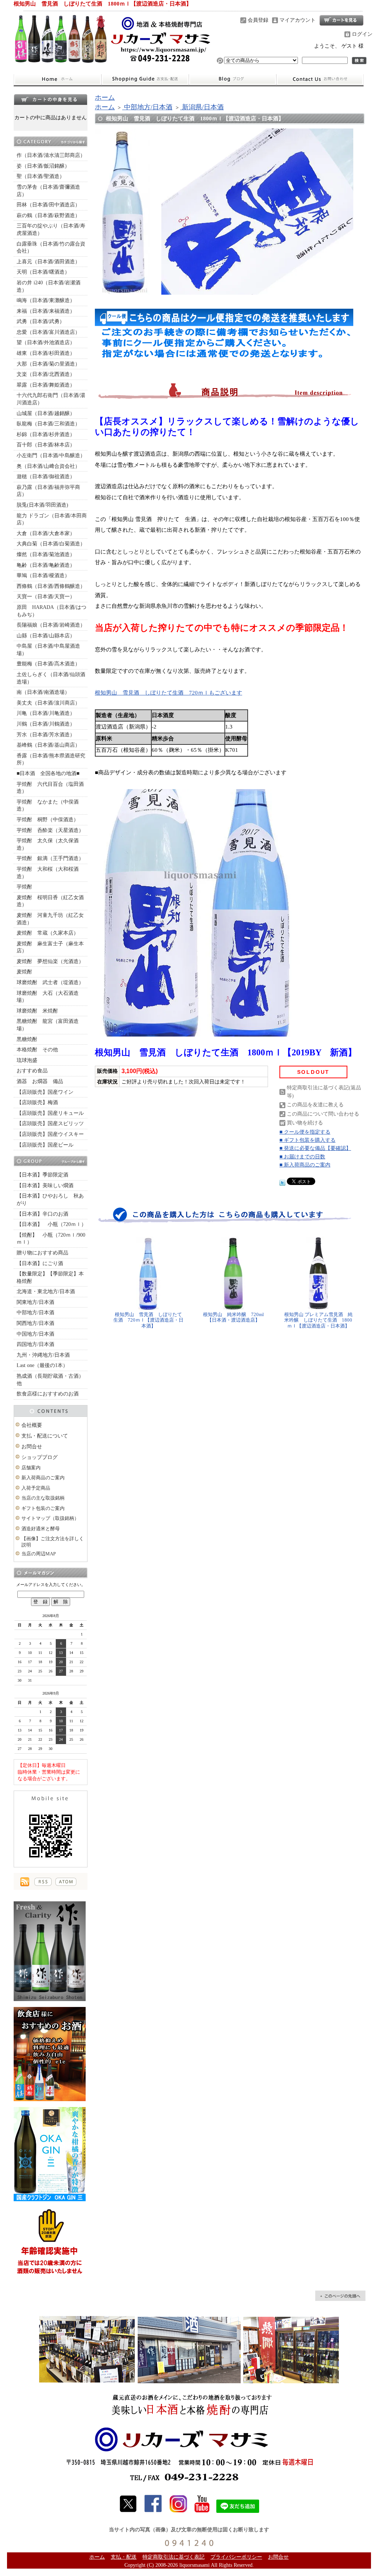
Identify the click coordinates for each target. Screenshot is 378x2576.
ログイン (362, 34)
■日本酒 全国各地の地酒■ (48, 773)
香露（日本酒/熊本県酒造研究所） (51, 759)
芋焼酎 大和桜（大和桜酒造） (48, 873)
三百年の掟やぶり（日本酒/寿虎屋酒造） (51, 229)
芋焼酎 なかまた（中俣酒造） (48, 806)
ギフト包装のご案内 (43, 1508)
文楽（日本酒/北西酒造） (46, 374)
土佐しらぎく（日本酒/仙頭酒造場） (51, 678)
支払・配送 (124, 2557)
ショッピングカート (341, 20)
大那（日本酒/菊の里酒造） (48, 364)
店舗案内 (31, 1468)
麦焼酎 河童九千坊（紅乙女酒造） (50, 919)
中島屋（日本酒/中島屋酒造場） (48, 650)
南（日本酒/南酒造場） (43, 692)
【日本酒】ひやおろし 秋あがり (50, 1200)
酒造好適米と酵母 (41, 1529)
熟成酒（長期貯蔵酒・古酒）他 (50, 1380)
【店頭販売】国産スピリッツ (50, 1123)
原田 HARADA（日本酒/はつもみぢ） (51, 611)
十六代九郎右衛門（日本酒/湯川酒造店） (51, 399)
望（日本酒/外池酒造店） (46, 342)
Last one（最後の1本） (42, 1365)
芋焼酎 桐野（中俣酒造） (48, 820)
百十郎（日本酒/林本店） (46, 445)
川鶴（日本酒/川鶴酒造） (46, 724)
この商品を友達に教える (315, 1105)
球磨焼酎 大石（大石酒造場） (48, 997)
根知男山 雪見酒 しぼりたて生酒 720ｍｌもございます (169, 693)
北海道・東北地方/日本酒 (46, 1292)
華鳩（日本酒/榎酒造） (43, 576)
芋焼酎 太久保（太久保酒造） (48, 844)
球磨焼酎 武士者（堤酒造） (50, 982)
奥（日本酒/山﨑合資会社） (48, 466)
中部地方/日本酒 (35, 1313)
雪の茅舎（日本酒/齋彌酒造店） (48, 191)
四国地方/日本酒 (35, 1344)
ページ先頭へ (340, 2296)
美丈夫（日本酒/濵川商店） (48, 703)
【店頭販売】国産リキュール (50, 1113)
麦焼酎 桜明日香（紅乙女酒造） (50, 901)
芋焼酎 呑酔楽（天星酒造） (50, 830)
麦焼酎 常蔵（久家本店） (48, 933)
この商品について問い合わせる (323, 1114)
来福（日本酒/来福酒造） (46, 311)
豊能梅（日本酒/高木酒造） (48, 664)
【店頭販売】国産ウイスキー (50, 1134)
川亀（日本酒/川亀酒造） (46, 713)
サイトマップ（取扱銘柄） (50, 1518)
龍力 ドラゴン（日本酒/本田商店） (52, 519)
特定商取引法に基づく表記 (173, 2557)
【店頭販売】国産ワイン (45, 1092)
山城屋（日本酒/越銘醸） (46, 413)
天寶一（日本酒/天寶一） (46, 597)
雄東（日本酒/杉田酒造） (46, 353)
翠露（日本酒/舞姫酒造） (46, 385)
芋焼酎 (24, 887)
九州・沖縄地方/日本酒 (43, 1355)
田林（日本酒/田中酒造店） (48, 205)
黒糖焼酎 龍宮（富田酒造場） (48, 1025)
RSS (43, 1882)
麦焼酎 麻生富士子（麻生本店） (50, 947)
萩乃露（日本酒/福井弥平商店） (48, 491)
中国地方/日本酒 (35, 1334)
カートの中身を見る (51, 99)
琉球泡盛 (27, 1060)
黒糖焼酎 (27, 1039)
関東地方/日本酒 (35, 1302)
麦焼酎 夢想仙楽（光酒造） (50, 961)
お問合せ (320, 79)
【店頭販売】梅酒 (37, 1102)
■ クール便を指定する (305, 1132)
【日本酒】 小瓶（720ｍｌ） (51, 1224)
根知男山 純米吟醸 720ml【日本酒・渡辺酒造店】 (233, 1317)
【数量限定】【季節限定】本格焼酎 (50, 1277)
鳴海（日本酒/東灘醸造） (46, 300)
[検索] (359, 61)
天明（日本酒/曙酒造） (43, 272)
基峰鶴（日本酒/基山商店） (48, 745)
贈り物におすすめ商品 (42, 1253)
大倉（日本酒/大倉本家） (46, 533)
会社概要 (32, 1425)
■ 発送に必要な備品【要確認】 (315, 1148)
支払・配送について (145, 79)
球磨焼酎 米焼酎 (37, 1011)
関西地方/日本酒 (35, 1323)
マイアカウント (298, 20)
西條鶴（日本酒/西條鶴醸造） (51, 586)
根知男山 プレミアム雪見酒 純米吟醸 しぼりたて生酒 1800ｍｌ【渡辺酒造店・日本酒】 (318, 1320)
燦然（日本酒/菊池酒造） (46, 554)
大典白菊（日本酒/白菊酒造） (51, 544)
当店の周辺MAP (39, 1554)
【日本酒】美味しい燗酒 (45, 1186)
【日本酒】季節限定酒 (42, 1175)
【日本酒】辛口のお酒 (42, 1214)
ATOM (66, 1882)
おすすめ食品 (32, 1071)
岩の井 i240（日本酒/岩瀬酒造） (49, 286)
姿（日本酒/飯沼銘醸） (43, 166)
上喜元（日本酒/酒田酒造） (48, 262)
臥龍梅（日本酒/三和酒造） (48, 424)
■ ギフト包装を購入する (307, 1140)
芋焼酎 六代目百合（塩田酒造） (50, 788)
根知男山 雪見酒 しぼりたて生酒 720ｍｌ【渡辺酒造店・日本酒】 (148, 1320)
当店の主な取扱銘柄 (43, 1498)
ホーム (57, 79)
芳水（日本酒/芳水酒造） (46, 735)
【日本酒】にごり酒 (40, 1263)
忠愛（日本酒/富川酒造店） (48, 332)
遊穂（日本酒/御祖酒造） (46, 477)
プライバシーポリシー (236, 2557)
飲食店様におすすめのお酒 (48, 1394)
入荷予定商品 (36, 1488)
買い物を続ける (305, 1123)
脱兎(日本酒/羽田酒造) (42, 505)
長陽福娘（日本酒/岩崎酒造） (51, 625)
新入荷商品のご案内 (43, 1478)
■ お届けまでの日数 (302, 1157)
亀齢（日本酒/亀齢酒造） (46, 565)
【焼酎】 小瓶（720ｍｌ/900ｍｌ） (51, 1239)
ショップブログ (233, 79)
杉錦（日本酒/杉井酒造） (46, 434)
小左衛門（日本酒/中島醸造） (51, 455)
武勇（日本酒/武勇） (41, 321)
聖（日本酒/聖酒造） (41, 176)
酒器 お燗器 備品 (40, 1081)
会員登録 (258, 20)
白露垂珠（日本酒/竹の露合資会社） (51, 248)
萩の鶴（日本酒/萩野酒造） (48, 215)
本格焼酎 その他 (37, 1050)
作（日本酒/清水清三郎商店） (51, 155)
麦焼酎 (24, 972)
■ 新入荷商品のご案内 (305, 1165)
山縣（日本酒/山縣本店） (46, 636)
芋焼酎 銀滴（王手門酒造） (50, 858)
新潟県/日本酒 (202, 107)
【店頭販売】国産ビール (45, 1145)
